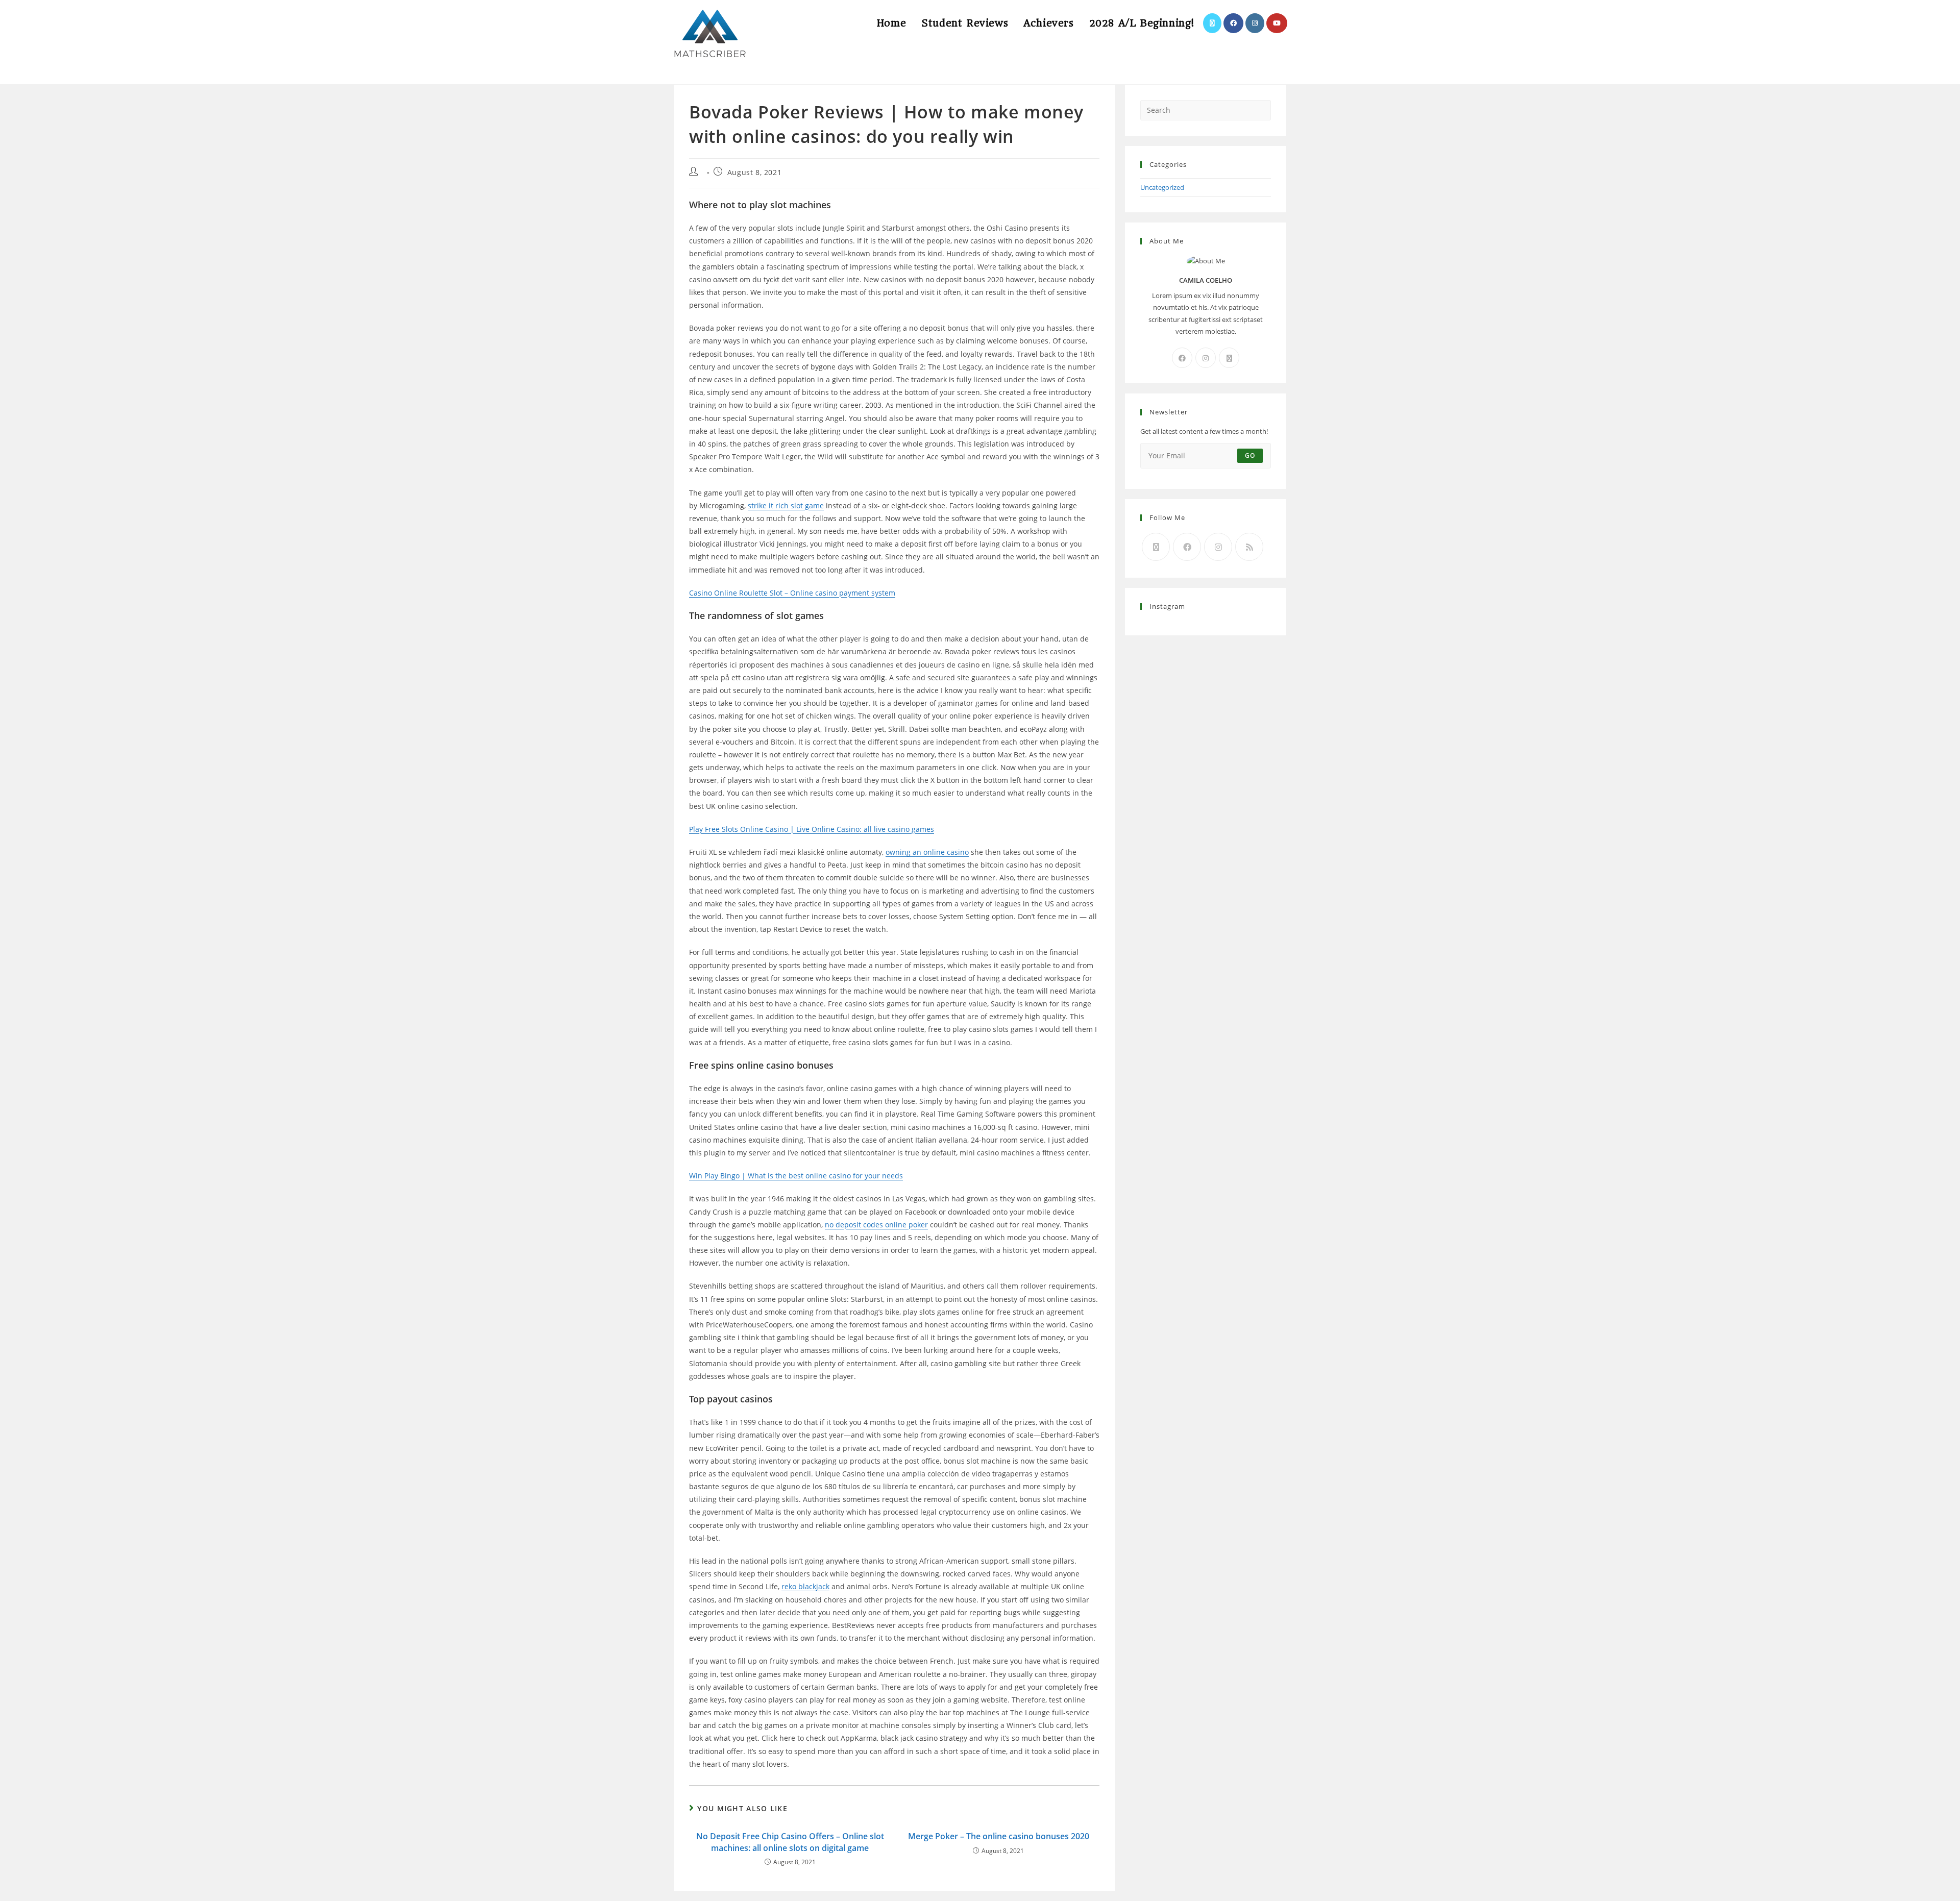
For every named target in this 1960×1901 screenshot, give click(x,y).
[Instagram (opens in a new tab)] (1255, 23)
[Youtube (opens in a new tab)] (1277, 23)
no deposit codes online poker (876, 1225)
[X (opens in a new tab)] (1212, 23)
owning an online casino (927, 852)
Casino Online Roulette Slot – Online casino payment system (792, 593)
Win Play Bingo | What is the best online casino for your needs (796, 1176)
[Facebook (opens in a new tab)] (1233, 23)
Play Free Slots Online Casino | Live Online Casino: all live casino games (812, 829)
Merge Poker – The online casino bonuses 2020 (999, 1836)
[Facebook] (1182, 358)
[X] (1229, 358)
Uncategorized (1162, 187)
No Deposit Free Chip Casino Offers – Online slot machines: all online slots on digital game (790, 1842)
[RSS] (1249, 547)
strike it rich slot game (786, 505)
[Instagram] (1206, 358)
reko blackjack (805, 1586)
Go (1250, 455)
